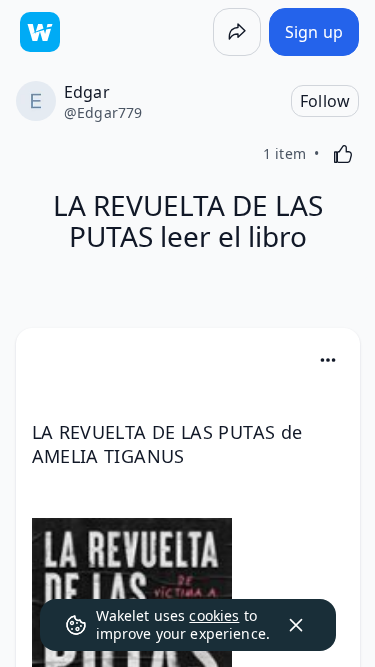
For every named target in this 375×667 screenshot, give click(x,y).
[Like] (343, 154)
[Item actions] (328, 360)
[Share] (237, 32)
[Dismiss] (296, 625)
